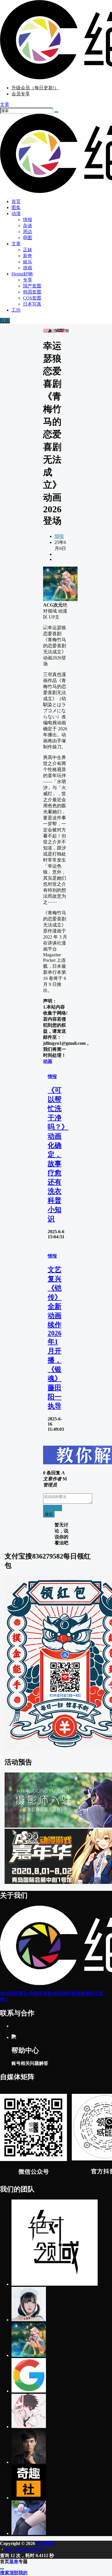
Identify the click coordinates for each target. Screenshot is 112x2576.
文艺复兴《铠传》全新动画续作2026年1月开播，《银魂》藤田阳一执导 (55, 1338)
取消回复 (53, 1508)
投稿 (5, 321)
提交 (49, 1514)
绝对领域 (45, 2543)
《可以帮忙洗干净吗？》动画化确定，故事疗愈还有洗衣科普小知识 (58, 1154)
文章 (16, 244)
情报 (59, 536)
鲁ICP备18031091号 (25, 2549)
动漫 (16, 214)
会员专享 (21, 94)
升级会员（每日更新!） (35, 88)
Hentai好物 (22, 274)
